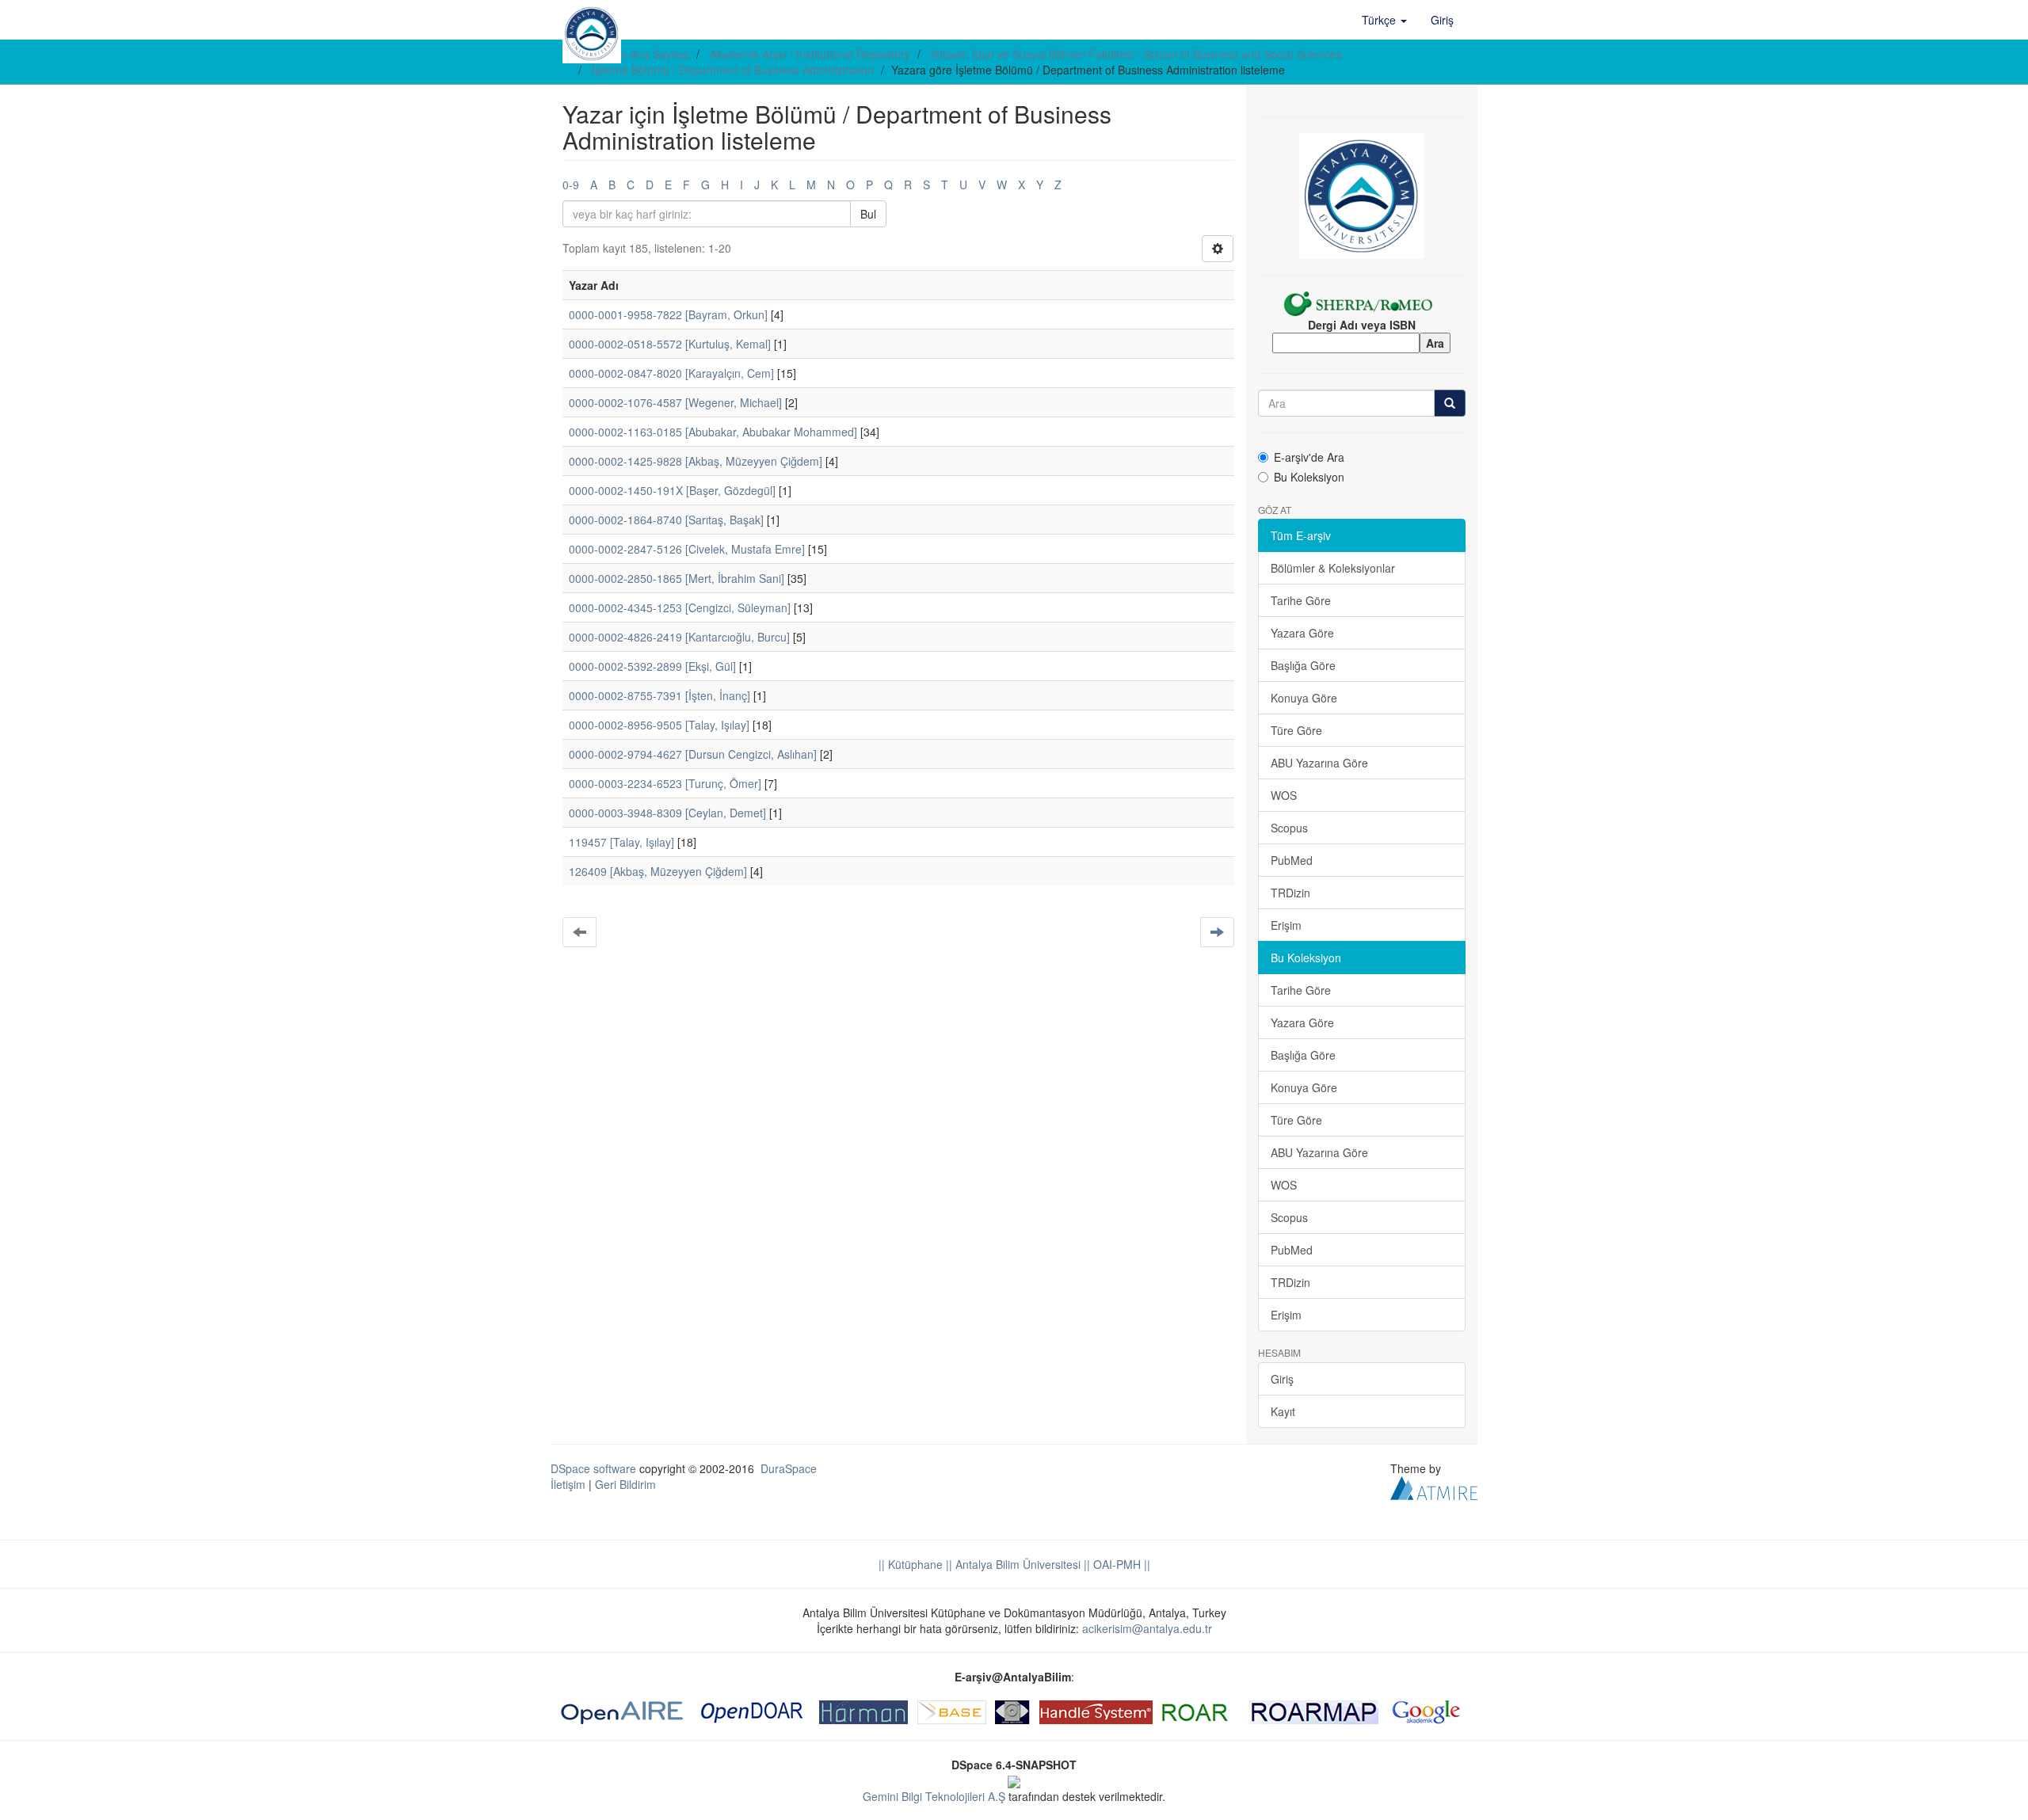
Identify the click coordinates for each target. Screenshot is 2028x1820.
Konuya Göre (1304, 698)
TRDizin (1290, 893)
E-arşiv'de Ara (1309, 457)
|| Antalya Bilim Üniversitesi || (1016, 1564)
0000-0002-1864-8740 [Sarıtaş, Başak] (666, 520)
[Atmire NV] (1434, 1486)
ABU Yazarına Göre (1319, 763)
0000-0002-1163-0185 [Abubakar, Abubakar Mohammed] (713, 432)
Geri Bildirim (625, 1484)
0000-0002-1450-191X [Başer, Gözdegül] (672, 490)
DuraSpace (789, 1468)
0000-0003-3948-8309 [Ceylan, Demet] (667, 813)
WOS (1284, 795)
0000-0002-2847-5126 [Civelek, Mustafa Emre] (687, 549)
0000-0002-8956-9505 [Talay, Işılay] (659, 725)
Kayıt (1283, 1411)
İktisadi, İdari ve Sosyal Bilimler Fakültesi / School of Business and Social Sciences (1136, 54)
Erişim (1286, 925)
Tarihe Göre (1301, 600)
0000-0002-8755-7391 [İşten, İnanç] (659, 695)
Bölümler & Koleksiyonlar (1333, 568)
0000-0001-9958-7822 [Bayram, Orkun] (668, 314)
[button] (1384, 20)
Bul (868, 214)
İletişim (568, 1484)
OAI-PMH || (1120, 1564)
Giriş (1282, 1379)
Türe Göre (1296, 730)
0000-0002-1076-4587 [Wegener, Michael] (675, 402)
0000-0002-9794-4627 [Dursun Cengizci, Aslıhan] (693, 754)
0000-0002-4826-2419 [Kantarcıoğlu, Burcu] (679, 637)
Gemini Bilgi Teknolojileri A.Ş (934, 1796)
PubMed (1292, 860)
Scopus (1289, 828)
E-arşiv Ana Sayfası (640, 54)
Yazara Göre (1302, 633)
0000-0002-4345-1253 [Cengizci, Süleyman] (680, 607)
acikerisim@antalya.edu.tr (1147, 1628)
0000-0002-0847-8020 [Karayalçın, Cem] (671, 373)
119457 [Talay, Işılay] (621, 842)
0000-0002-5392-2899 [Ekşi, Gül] (652, 666)
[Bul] (1450, 403)
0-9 (571, 185)
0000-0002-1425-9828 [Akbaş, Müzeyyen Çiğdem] (696, 461)
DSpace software (593, 1468)
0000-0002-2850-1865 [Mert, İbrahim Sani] (677, 578)
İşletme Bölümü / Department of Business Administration (733, 70)
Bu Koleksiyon (1309, 477)
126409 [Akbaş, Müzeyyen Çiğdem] (658, 871)
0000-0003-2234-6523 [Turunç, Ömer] (665, 783)
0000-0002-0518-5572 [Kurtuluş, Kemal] (670, 344)
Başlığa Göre (1303, 665)
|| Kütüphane (911, 1564)
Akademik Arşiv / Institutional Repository (810, 54)
